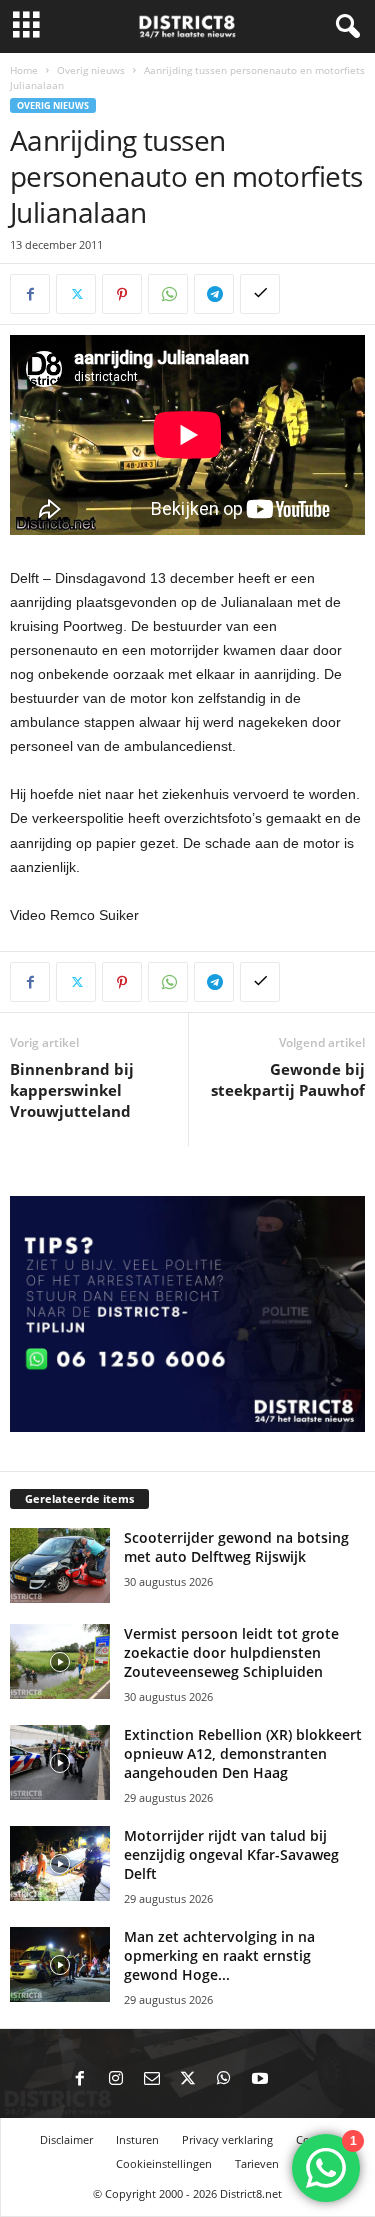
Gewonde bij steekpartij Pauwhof (288, 1079)
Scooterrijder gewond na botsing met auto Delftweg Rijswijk (236, 1547)
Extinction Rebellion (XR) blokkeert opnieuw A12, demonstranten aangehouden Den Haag (243, 1753)
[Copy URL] (260, 294)
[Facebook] (30, 294)
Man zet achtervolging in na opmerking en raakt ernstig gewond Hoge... (219, 1955)
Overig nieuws (91, 70)
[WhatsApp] (168, 294)
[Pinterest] (122, 294)
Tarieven (257, 2163)
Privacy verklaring (227, 2139)
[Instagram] (116, 2080)
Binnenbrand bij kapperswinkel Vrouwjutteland (72, 1090)
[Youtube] (260, 2080)
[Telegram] (214, 294)
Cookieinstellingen (164, 2163)
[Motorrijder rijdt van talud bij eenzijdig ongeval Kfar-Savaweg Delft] (60, 1863)
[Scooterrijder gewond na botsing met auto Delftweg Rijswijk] (60, 1565)
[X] (76, 294)
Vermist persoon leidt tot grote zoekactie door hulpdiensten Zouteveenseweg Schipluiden (231, 1652)
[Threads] (296, 2080)
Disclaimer (66, 2139)
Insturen (137, 2139)
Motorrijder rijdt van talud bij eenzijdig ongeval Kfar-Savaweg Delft (231, 1854)
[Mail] (152, 2080)
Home (24, 70)
